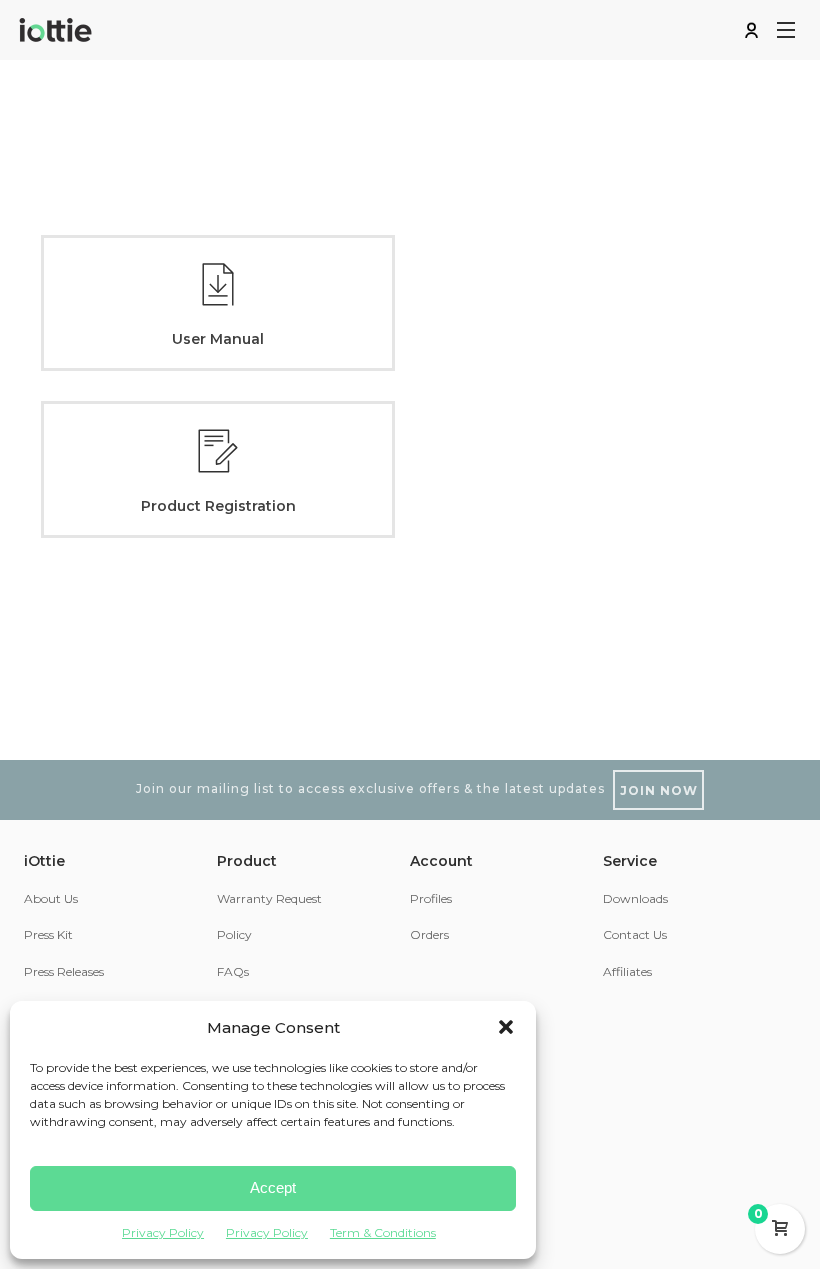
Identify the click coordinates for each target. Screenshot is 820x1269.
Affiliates (627, 971)
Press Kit (48, 934)
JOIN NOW (659, 790)
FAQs (233, 971)
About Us (51, 898)
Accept (273, 1187)
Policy (234, 934)
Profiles (431, 898)
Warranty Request (269, 898)
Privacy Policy (163, 1232)
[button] (506, 1027)
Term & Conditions (383, 1232)
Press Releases (64, 971)
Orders (429, 934)
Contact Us (635, 934)
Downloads (635, 898)
